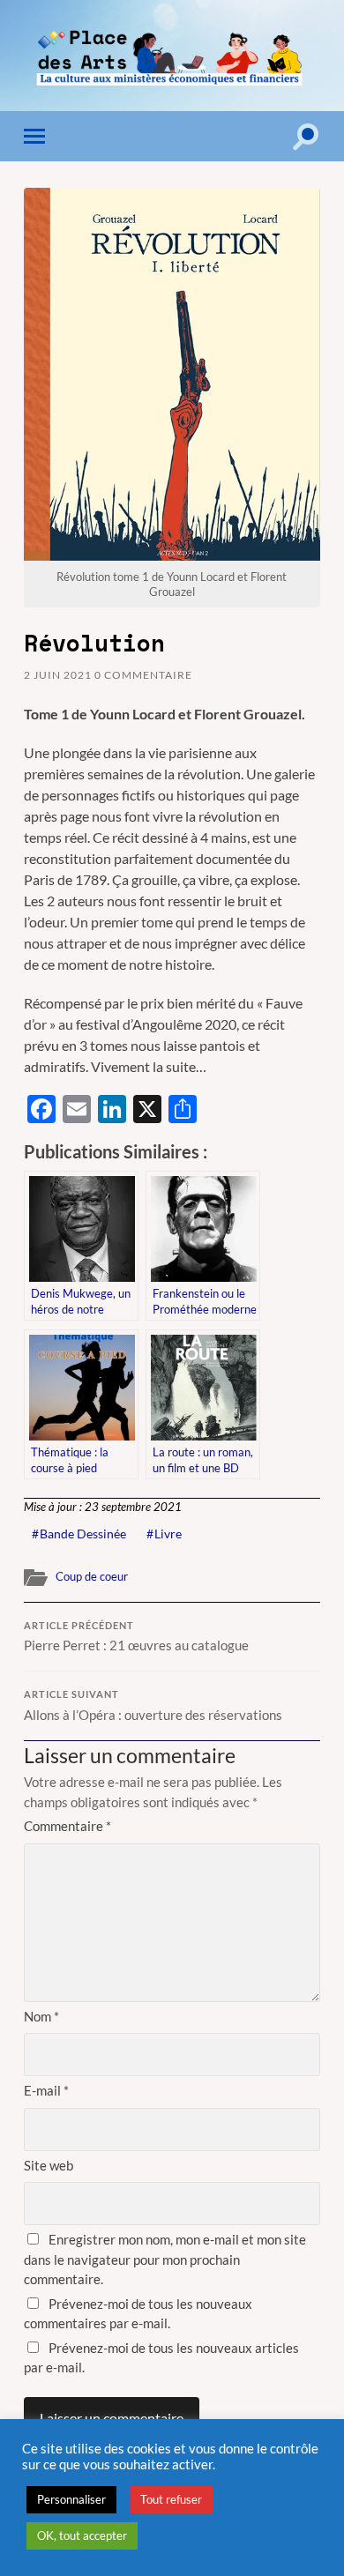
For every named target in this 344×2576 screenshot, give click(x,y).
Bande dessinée (83, 1534)
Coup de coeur (92, 1576)
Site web (49, 2165)
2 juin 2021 (58, 675)
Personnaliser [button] (71, 2499)
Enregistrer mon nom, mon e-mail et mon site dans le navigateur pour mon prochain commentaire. (165, 2259)
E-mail (46, 2090)
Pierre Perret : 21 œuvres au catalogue (136, 1637)
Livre (168, 1534)
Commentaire (67, 1826)
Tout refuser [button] (171, 2499)
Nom (41, 2016)
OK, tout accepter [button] (82, 2535)
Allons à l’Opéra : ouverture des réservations (153, 1706)
